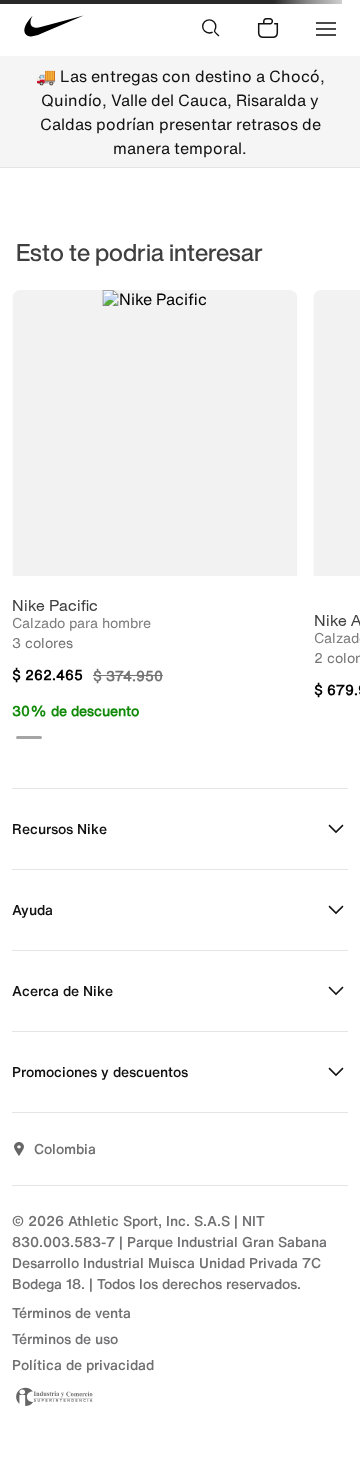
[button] (29, 737)
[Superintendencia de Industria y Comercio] (180, 1396)
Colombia (65, 1148)
